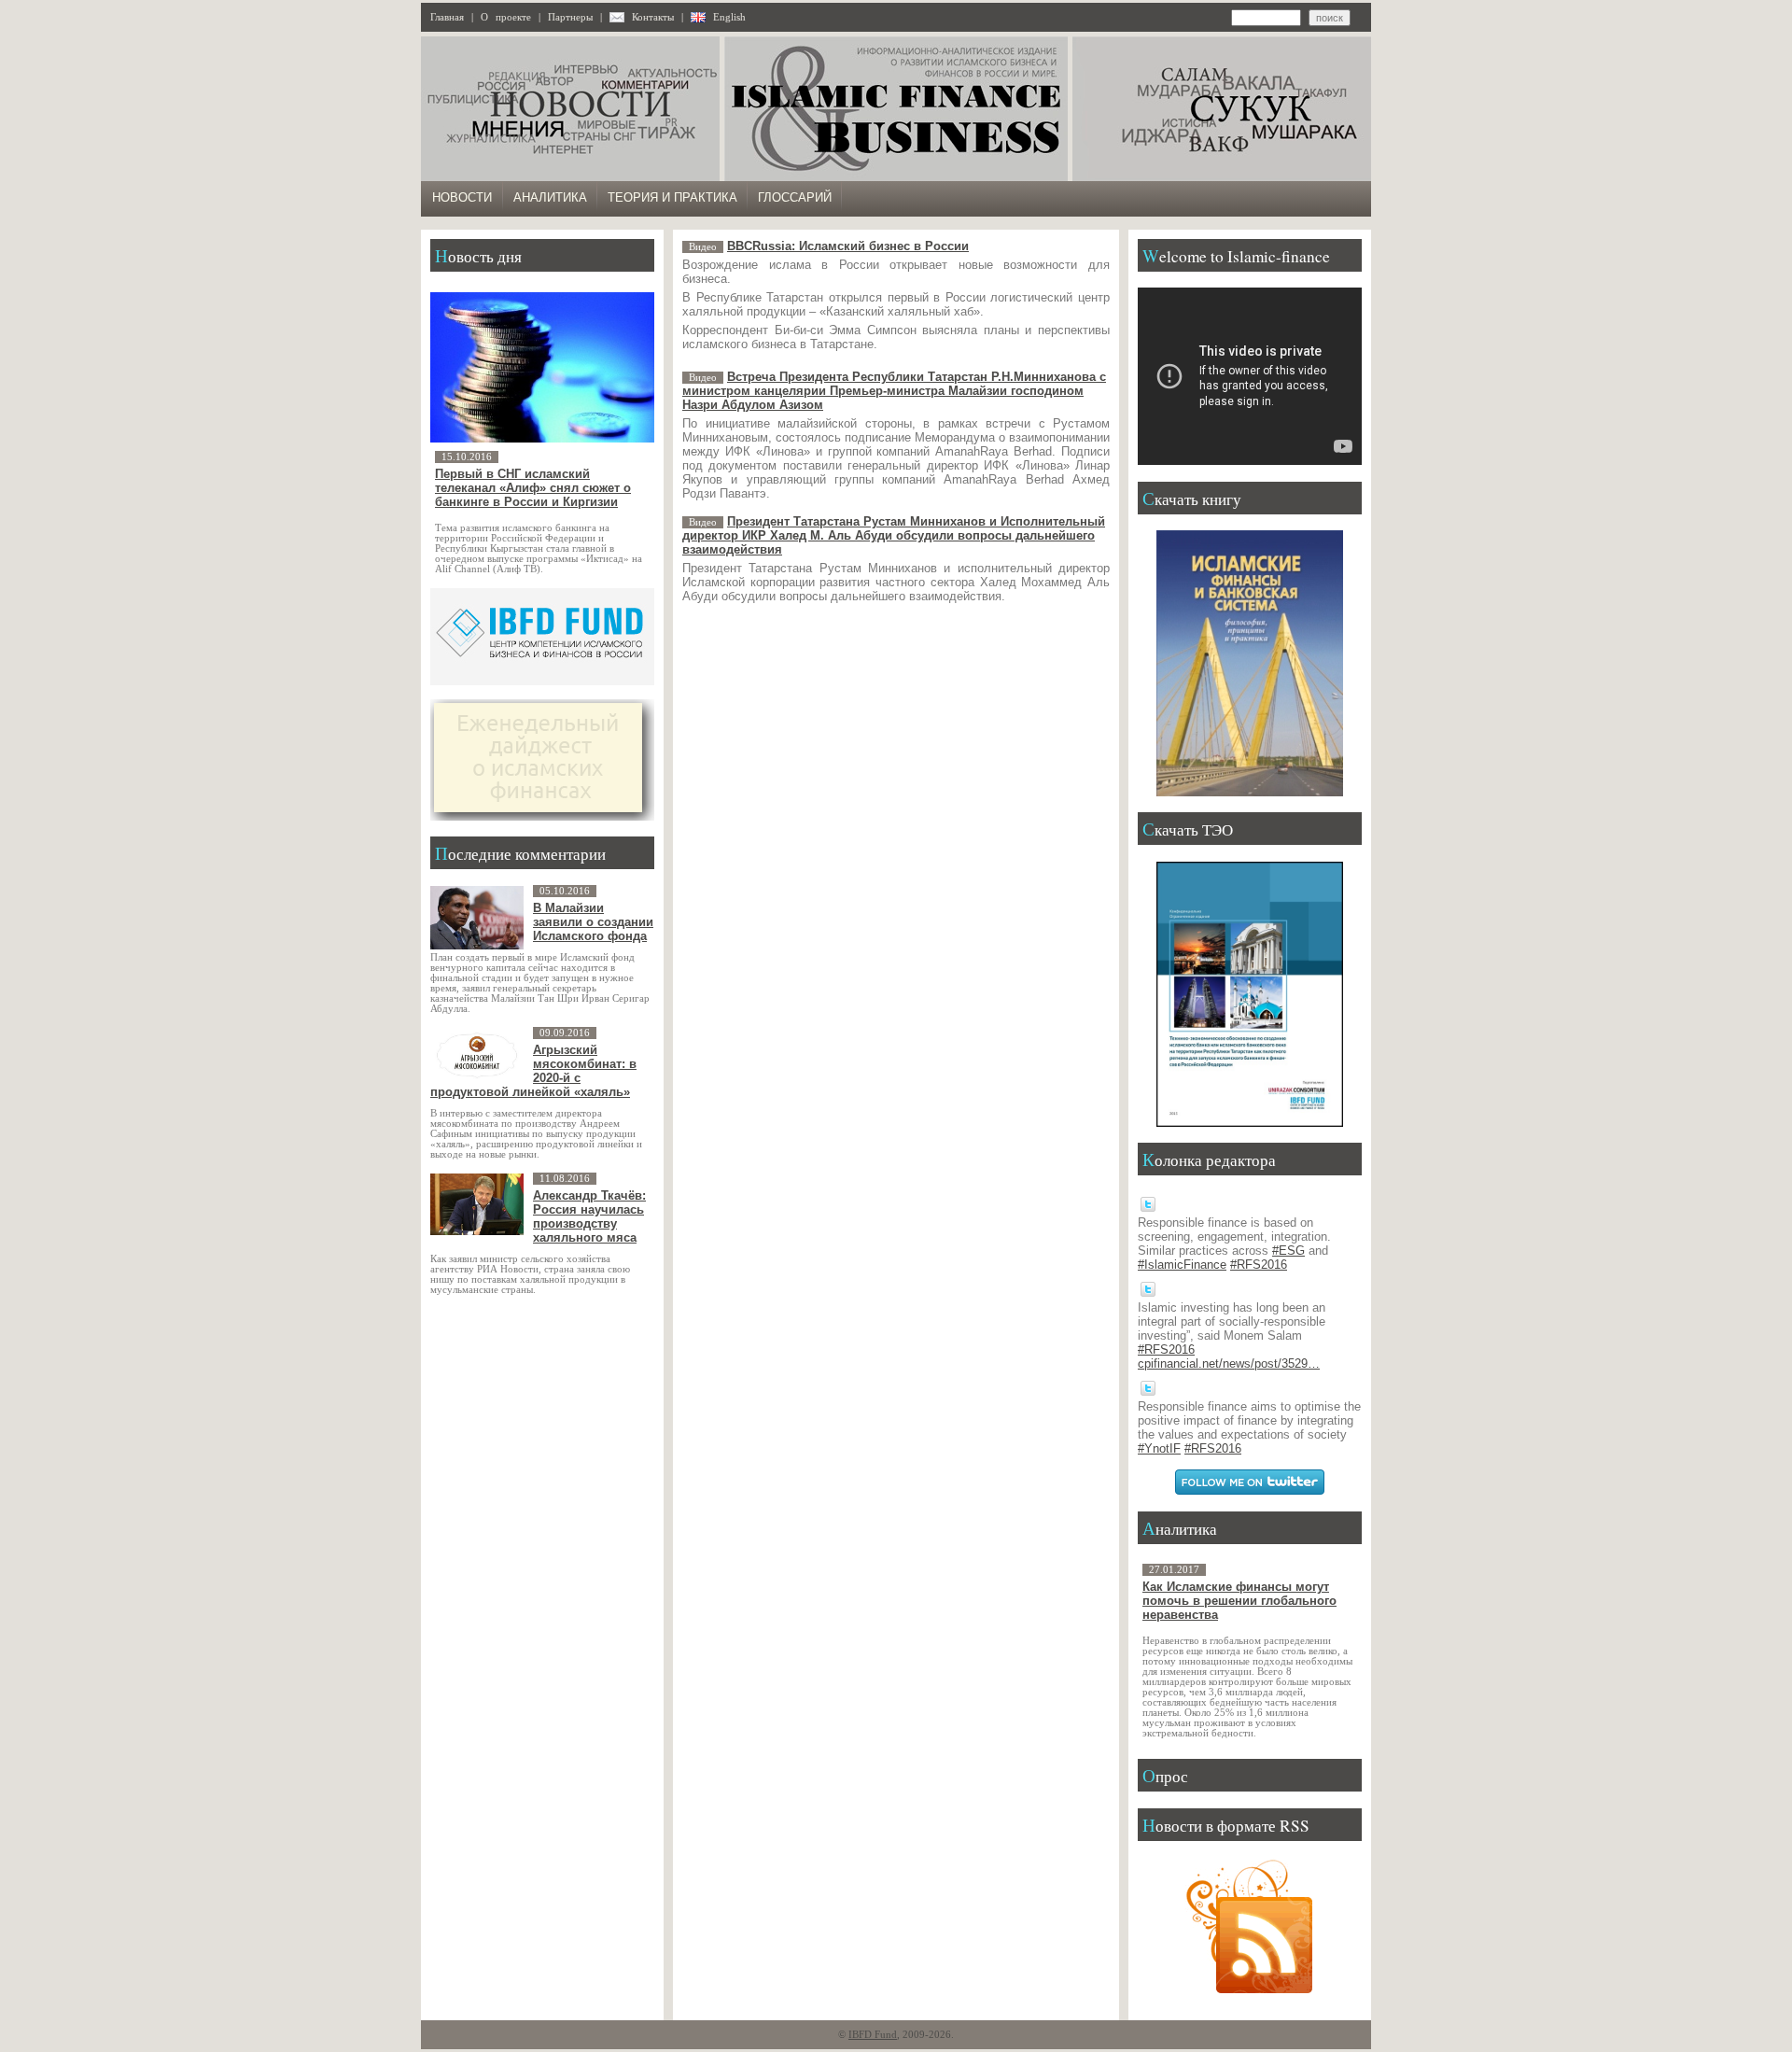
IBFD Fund (873, 2035)
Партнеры (570, 17)
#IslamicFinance (1182, 1265)
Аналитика (550, 197)
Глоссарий (795, 197)
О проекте (506, 17)
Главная (447, 17)
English (729, 17)
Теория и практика (672, 197)
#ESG (1288, 1251)
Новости (462, 197)
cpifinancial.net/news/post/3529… (1229, 1363)
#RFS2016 (1259, 1265)
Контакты (653, 17)
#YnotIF (1159, 1448)
